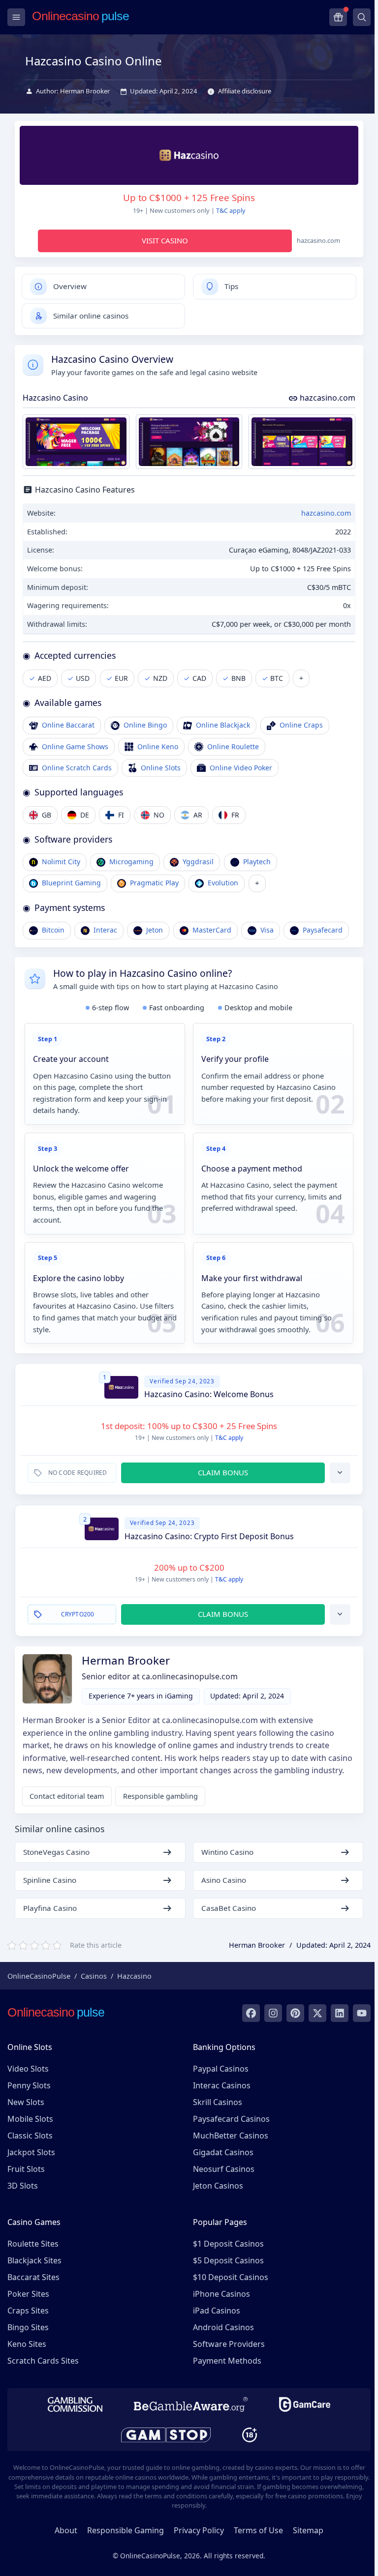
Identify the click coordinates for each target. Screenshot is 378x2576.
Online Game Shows (75, 746)
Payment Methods (227, 2361)
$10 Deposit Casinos (231, 2277)
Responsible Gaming (126, 2530)
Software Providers (229, 2344)
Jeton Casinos (218, 2186)
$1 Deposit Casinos (228, 2244)
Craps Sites (28, 2311)
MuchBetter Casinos (231, 2136)
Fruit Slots (26, 2169)
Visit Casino (165, 240)
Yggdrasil (198, 862)
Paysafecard (323, 930)
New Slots (26, 2102)
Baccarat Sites (33, 2277)
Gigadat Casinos (223, 2152)
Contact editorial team (67, 1796)
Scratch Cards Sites (43, 2361)
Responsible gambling (160, 1796)
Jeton (155, 930)
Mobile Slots (30, 2119)
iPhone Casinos (221, 2294)
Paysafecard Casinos (231, 2119)
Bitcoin (53, 930)
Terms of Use (258, 2530)
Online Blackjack (223, 725)
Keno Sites (27, 2344)
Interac (105, 930)
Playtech (257, 862)
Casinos (94, 1976)
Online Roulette (233, 746)
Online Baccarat (68, 725)
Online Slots (161, 768)
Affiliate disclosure (245, 91)
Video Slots (28, 2069)
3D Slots (23, 2186)
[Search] (362, 17)
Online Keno (158, 746)
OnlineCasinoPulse (39, 1976)
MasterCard (212, 930)
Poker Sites (28, 2294)
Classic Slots (30, 2136)
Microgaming (131, 862)
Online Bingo (145, 725)
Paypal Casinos (221, 2069)
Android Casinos (223, 2327)
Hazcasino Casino (55, 398)
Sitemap (308, 2530)
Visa (267, 930)
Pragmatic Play (154, 883)
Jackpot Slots (31, 2152)
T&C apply (231, 210)
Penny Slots (29, 2085)
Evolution (223, 883)
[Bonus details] (340, 1473)
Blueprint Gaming (71, 883)
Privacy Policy (199, 2530)
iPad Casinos (217, 2311)
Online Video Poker (241, 768)
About (66, 2530)
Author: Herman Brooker (73, 91)
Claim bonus (223, 1472)
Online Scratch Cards (77, 768)
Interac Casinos (222, 2085)
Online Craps (301, 725)
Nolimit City (61, 862)
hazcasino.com (327, 398)
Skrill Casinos (218, 2102)
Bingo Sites (28, 2327)
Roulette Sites (33, 2244)
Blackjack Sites (34, 2260)
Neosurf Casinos (224, 2169)
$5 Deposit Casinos (228, 2260)
